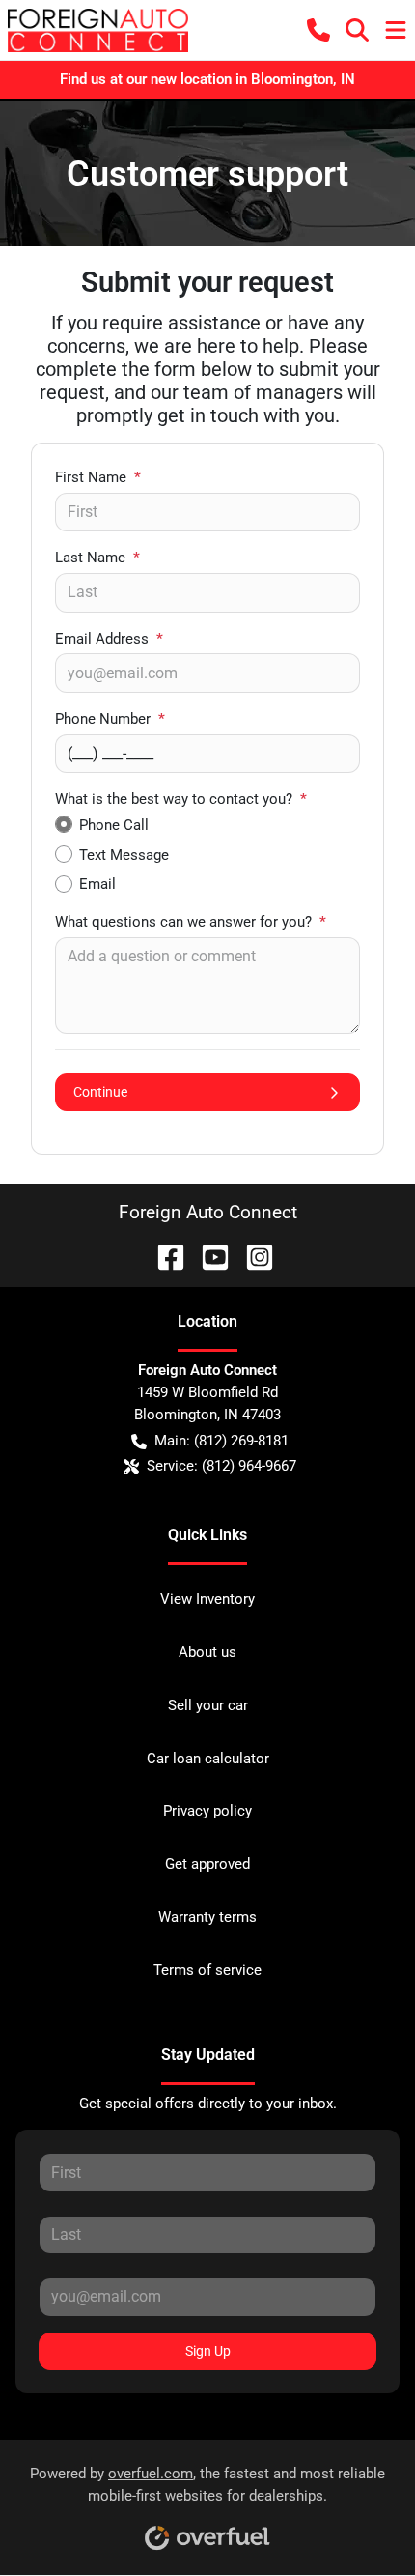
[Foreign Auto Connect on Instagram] (252, 1256)
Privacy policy (207, 1811)
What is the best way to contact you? (181, 799)
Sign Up (208, 2351)
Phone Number (110, 719)
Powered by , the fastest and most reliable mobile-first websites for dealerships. (207, 2485)
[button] (318, 30)
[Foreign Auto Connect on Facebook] (163, 1256)
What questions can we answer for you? (191, 922)
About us (207, 1652)
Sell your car (208, 1705)
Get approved (207, 1864)
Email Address (109, 639)
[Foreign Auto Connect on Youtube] (207, 1256)
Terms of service (207, 1970)
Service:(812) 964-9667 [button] (221, 1466)
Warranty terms (207, 1917)
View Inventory (207, 1599)
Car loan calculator (208, 1759)
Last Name (97, 558)
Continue (100, 1092)
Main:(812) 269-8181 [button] (221, 1441)
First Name (98, 477)
